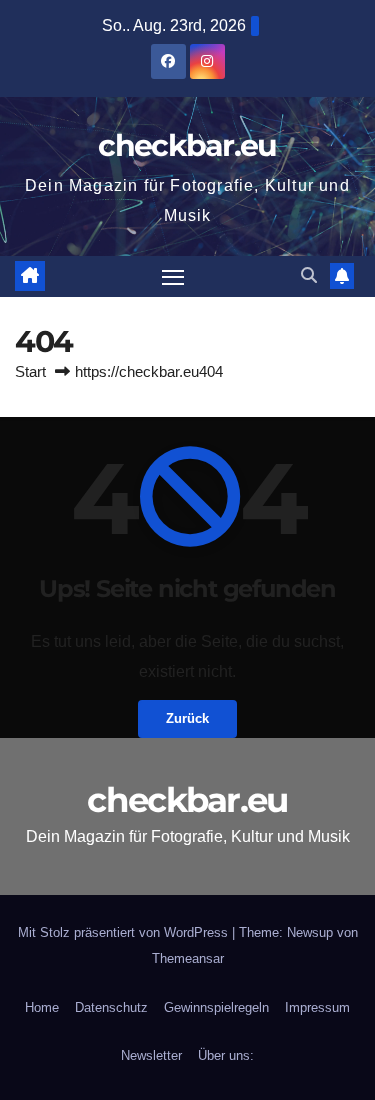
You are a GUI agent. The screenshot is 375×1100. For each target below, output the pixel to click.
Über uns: (226, 1055)
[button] (309, 275)
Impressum (317, 1007)
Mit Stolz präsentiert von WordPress (125, 932)
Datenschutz (111, 1007)
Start (30, 371)
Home (42, 1007)
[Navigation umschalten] (173, 277)
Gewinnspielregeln (216, 1007)
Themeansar (188, 958)
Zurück (187, 718)
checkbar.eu (187, 145)
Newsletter (151, 1055)
